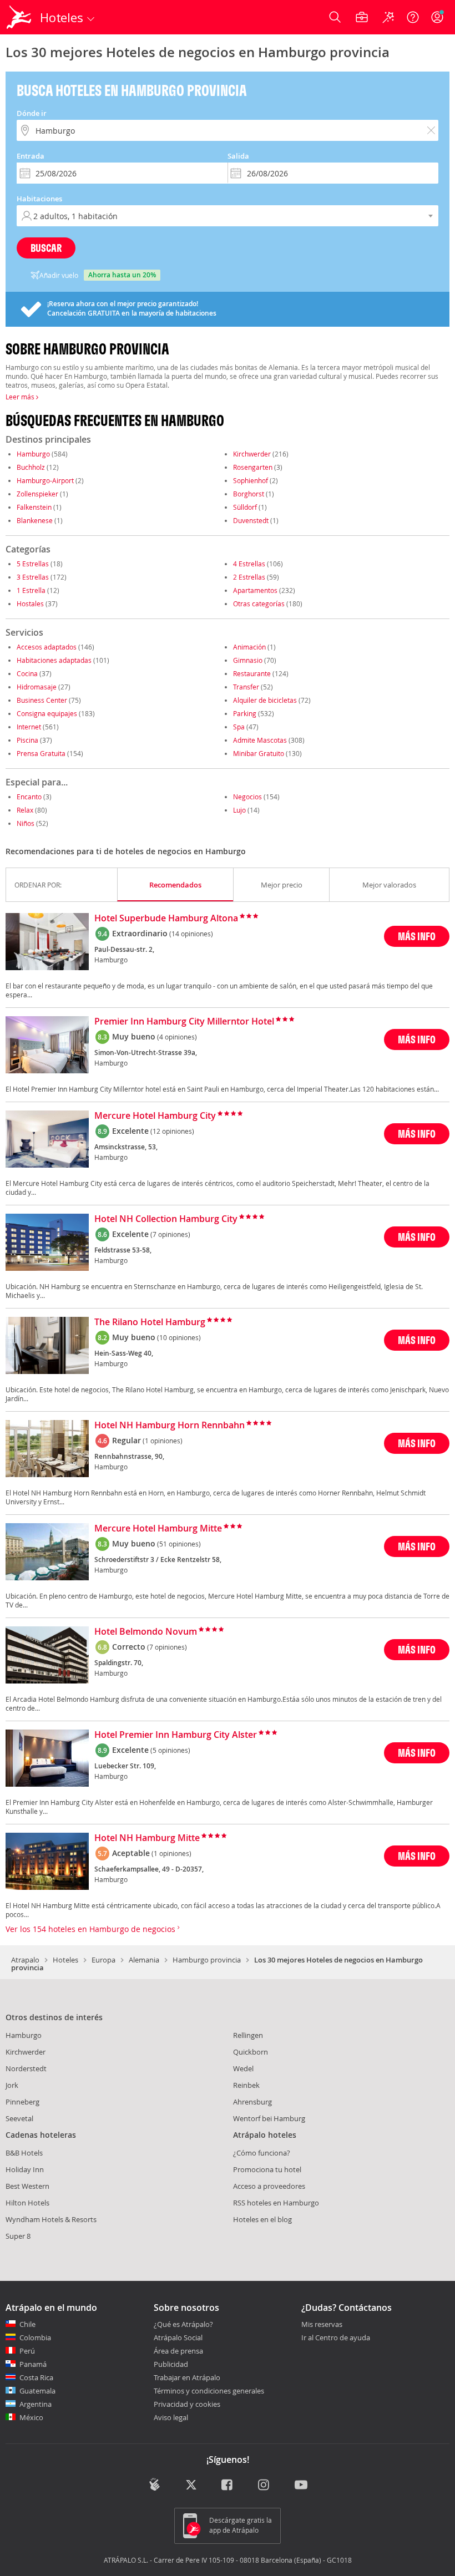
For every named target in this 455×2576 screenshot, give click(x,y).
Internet (29, 727)
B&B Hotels (24, 2153)
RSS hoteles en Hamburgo (276, 2203)
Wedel (243, 2068)
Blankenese (35, 520)
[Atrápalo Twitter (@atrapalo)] (191, 2486)
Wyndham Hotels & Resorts (51, 2219)
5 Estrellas (33, 564)
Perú (27, 2351)
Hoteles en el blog (262, 2219)
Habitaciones (39, 199)
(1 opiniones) (163, 1441)
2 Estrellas (249, 577)
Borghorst (249, 494)
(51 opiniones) (179, 1544)
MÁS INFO (417, 936)
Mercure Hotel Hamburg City (155, 1116)
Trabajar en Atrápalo (187, 2377)
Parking (245, 713)
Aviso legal (171, 2417)
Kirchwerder (252, 454)
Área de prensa (178, 2351)
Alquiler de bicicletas (265, 700)
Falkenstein (34, 507)
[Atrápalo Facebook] (228, 2486)
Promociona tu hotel (267, 2169)
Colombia (35, 2337)
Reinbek (246, 2085)
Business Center (42, 700)
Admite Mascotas (260, 740)
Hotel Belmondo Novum (146, 1632)
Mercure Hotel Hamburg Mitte (158, 1529)
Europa (103, 1960)
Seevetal (19, 2118)
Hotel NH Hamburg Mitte (147, 1838)
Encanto (29, 797)
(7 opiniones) (170, 1234)
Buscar (46, 248)
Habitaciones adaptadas (54, 660)
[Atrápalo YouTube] (301, 2486)
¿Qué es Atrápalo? (183, 2324)
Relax (25, 810)
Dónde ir (32, 113)
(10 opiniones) (179, 1337)
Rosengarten (253, 467)
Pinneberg (22, 2102)
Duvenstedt (251, 520)
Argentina (36, 2404)
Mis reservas (322, 2325)
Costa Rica (36, 2377)
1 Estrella (31, 590)
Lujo (239, 810)
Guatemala (37, 2391)
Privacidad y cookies (187, 2404)
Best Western (27, 2186)
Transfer (246, 687)
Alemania (144, 1960)
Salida (238, 156)
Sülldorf (245, 507)
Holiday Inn (25, 2169)
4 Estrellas (249, 564)
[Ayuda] (413, 17)
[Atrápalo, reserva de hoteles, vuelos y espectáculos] (20, 17)
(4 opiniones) (177, 1037)
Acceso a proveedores (269, 2186)
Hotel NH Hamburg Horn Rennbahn (170, 1426)
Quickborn (251, 2052)
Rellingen (248, 2035)
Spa (239, 727)
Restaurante (252, 673)
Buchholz (31, 467)
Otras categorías (259, 604)
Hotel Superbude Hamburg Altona (166, 919)
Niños (26, 823)
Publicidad (171, 2364)
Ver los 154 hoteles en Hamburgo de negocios (92, 1929)
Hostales (30, 604)
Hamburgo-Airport (45, 480)
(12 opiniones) (172, 1131)
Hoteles (65, 1960)
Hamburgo (33, 454)
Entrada (31, 156)
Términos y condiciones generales (209, 2391)
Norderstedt (26, 2068)
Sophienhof (251, 480)
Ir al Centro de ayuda (336, 2338)
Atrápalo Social (178, 2337)
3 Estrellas (33, 577)
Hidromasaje (37, 687)
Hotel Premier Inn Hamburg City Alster (176, 1735)
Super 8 (18, 2236)
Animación (249, 647)
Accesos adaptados (47, 647)
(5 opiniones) (170, 1750)
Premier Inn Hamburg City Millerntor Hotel (184, 1022)
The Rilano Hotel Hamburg (150, 1322)
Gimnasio (248, 660)
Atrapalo (25, 1960)
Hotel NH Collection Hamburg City (166, 1219)
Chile (27, 2324)
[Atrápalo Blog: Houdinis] (155, 2484)
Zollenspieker (37, 494)
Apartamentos (255, 590)
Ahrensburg (252, 2102)
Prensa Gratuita (41, 753)
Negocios (247, 797)
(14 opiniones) (191, 934)
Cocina (27, 673)
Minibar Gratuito (259, 753)
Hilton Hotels (27, 2203)
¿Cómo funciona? (262, 2153)
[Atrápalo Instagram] (264, 2486)
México (31, 2417)
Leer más (21, 397)
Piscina (27, 740)
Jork (12, 2085)
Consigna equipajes (47, 713)
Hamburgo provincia (207, 1960)
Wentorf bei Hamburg (269, 2118)
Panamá (33, 2364)
